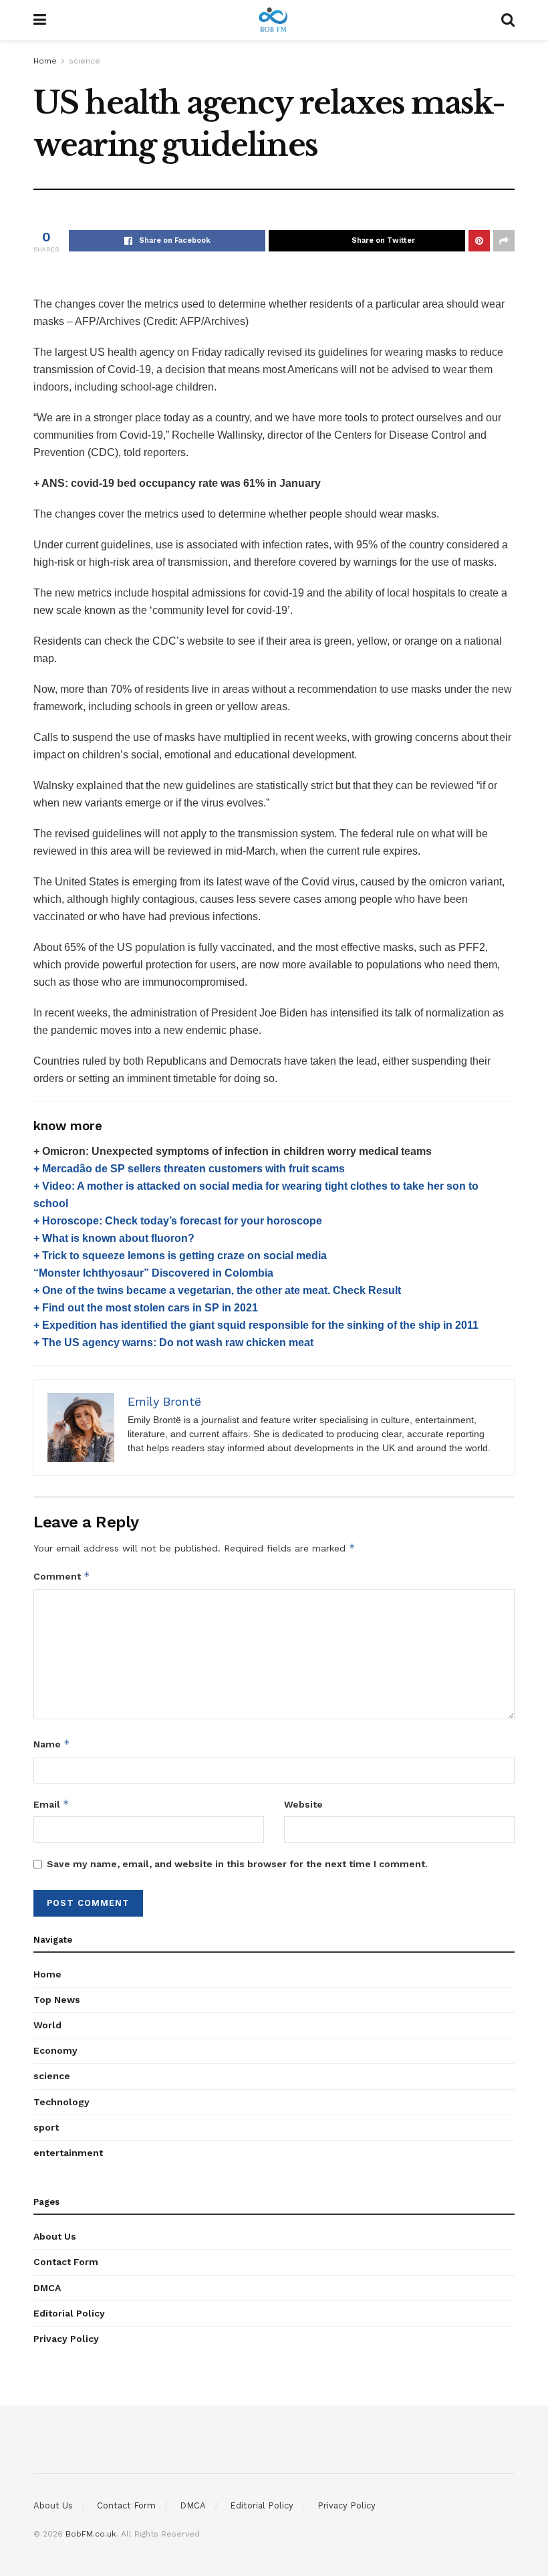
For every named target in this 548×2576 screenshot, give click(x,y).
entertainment (68, 2153)
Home (45, 61)
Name (52, 1744)
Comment (62, 1576)
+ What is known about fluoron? (114, 1238)
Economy (55, 2050)
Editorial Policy (69, 2313)
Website (303, 1804)
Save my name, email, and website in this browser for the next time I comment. (237, 1864)
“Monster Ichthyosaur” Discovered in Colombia (153, 1273)
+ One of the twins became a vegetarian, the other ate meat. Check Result (217, 1290)
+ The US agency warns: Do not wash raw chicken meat (173, 1343)
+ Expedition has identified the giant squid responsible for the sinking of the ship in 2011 (256, 1325)
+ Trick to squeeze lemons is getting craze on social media (180, 1256)
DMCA (47, 2288)
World (47, 2025)
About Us (55, 2236)
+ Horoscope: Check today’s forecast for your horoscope (178, 1221)
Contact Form (66, 2262)
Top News (57, 2000)
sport (46, 2127)
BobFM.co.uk (91, 2534)
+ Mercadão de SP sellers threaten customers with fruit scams (189, 1169)
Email (51, 1804)
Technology (61, 2102)
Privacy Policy (66, 2339)
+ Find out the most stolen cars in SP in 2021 (146, 1308)
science (85, 61)
